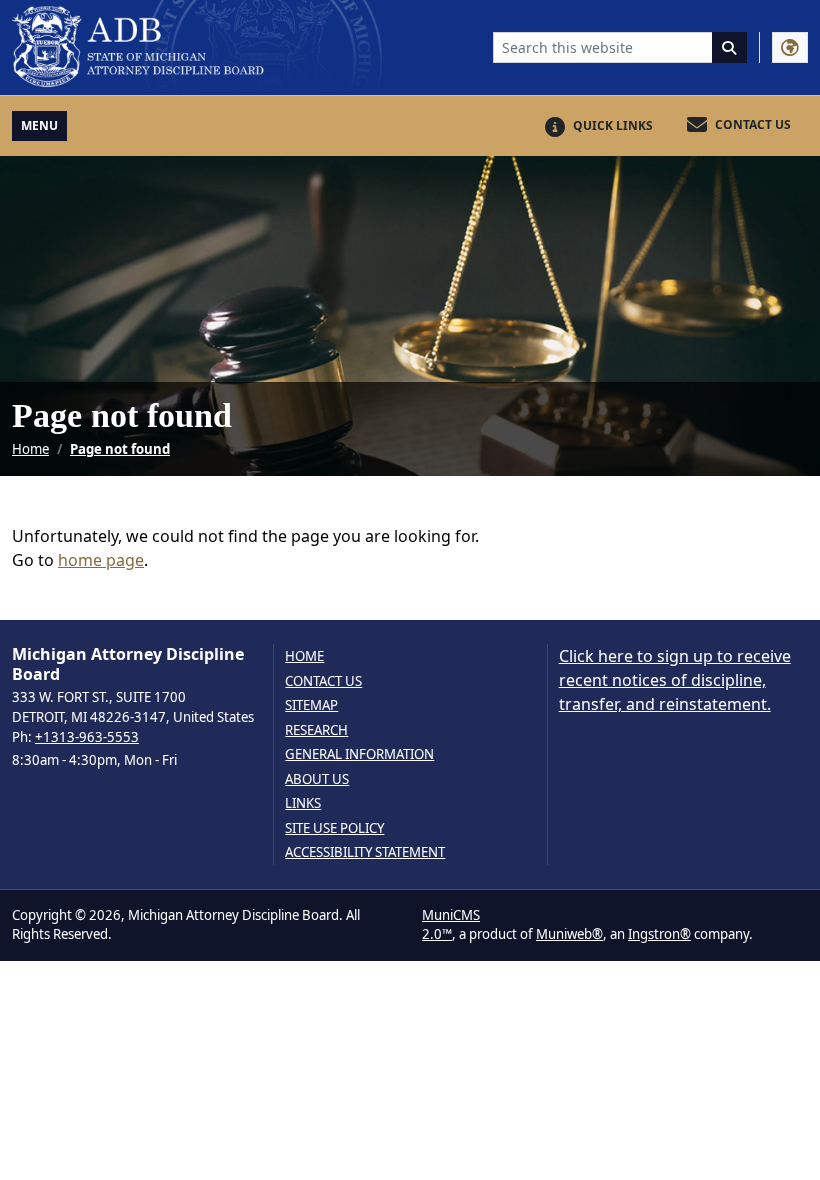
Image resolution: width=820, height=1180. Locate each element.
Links (303, 803)
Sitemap (311, 705)
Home (30, 449)
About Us (317, 779)
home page (101, 560)
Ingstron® (659, 934)
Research (316, 730)
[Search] (730, 47)
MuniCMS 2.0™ (451, 925)
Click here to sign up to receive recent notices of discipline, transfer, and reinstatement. (675, 680)
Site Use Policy (334, 828)
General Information (359, 754)
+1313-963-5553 (87, 737)
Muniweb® (569, 934)
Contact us (323, 681)
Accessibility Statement (365, 852)
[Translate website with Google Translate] (790, 47)
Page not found (120, 449)
